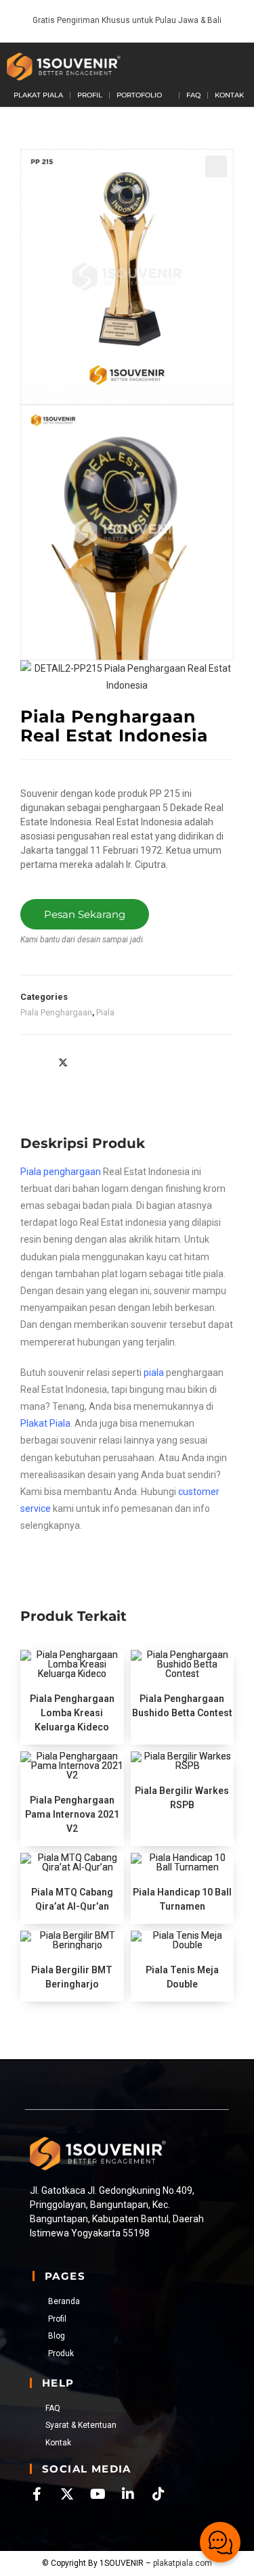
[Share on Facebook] (34, 1062)
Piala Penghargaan (56, 1012)
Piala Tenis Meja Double (182, 1977)
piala (154, 1373)
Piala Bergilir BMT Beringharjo (72, 1977)
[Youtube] (98, 2494)
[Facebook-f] (37, 2494)
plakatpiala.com (183, 2563)
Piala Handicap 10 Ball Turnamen (182, 1899)
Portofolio (139, 95)
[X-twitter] (67, 2494)
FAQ (193, 95)
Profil (90, 95)
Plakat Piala (38, 95)
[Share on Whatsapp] (121, 1062)
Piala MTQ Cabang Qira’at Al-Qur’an (72, 1899)
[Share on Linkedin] (92, 1062)
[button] (222, 66)
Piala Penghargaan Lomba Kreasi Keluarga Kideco (72, 1713)
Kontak (229, 95)
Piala (105, 1012)
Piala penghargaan (61, 1172)
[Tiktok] (158, 2494)
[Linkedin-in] (128, 2494)
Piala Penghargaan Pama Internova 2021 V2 (72, 1814)
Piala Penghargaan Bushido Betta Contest (182, 1706)
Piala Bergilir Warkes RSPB (182, 1798)
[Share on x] (63, 1062)
